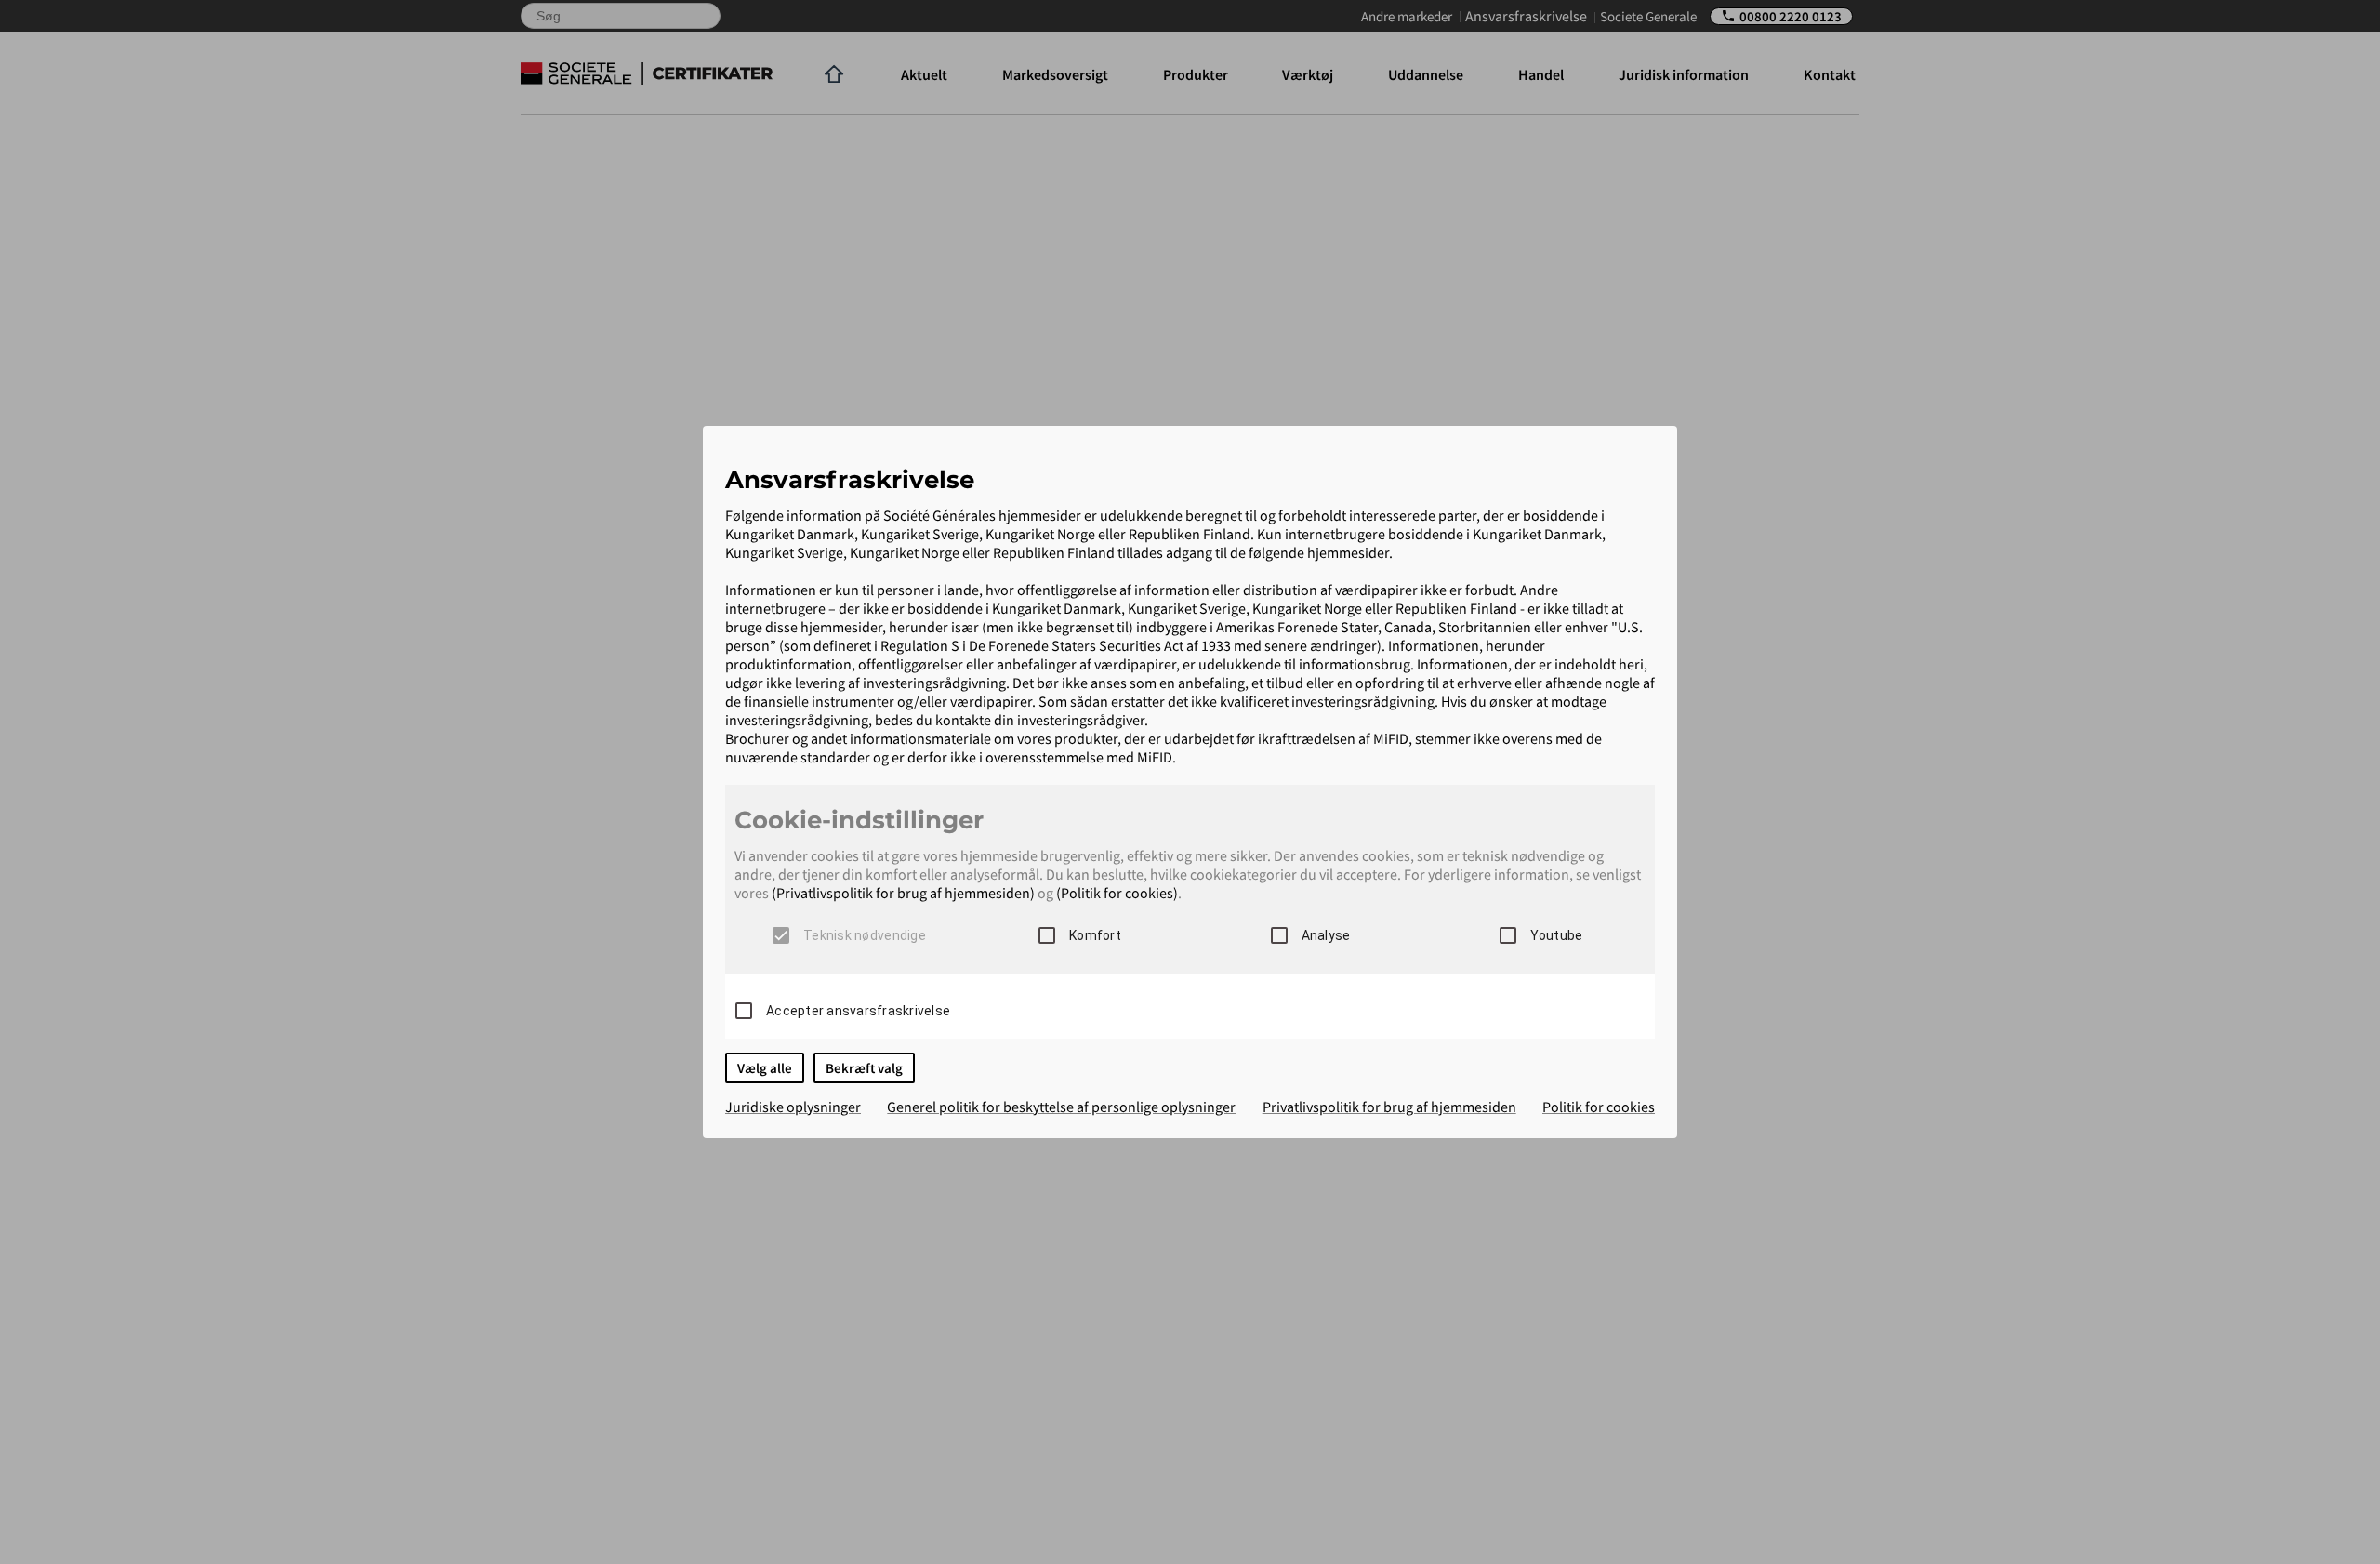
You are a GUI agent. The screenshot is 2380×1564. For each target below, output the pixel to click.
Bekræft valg (864, 1068)
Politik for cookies (1599, 1107)
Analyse (1326, 935)
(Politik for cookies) (1117, 893)
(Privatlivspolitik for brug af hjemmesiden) (903, 893)
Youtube (1557, 935)
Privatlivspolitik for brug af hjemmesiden (1389, 1107)
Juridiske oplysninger (793, 1107)
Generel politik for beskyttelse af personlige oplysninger (1061, 1107)
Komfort (1095, 935)
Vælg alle (765, 1068)
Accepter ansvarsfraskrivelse (858, 1011)
